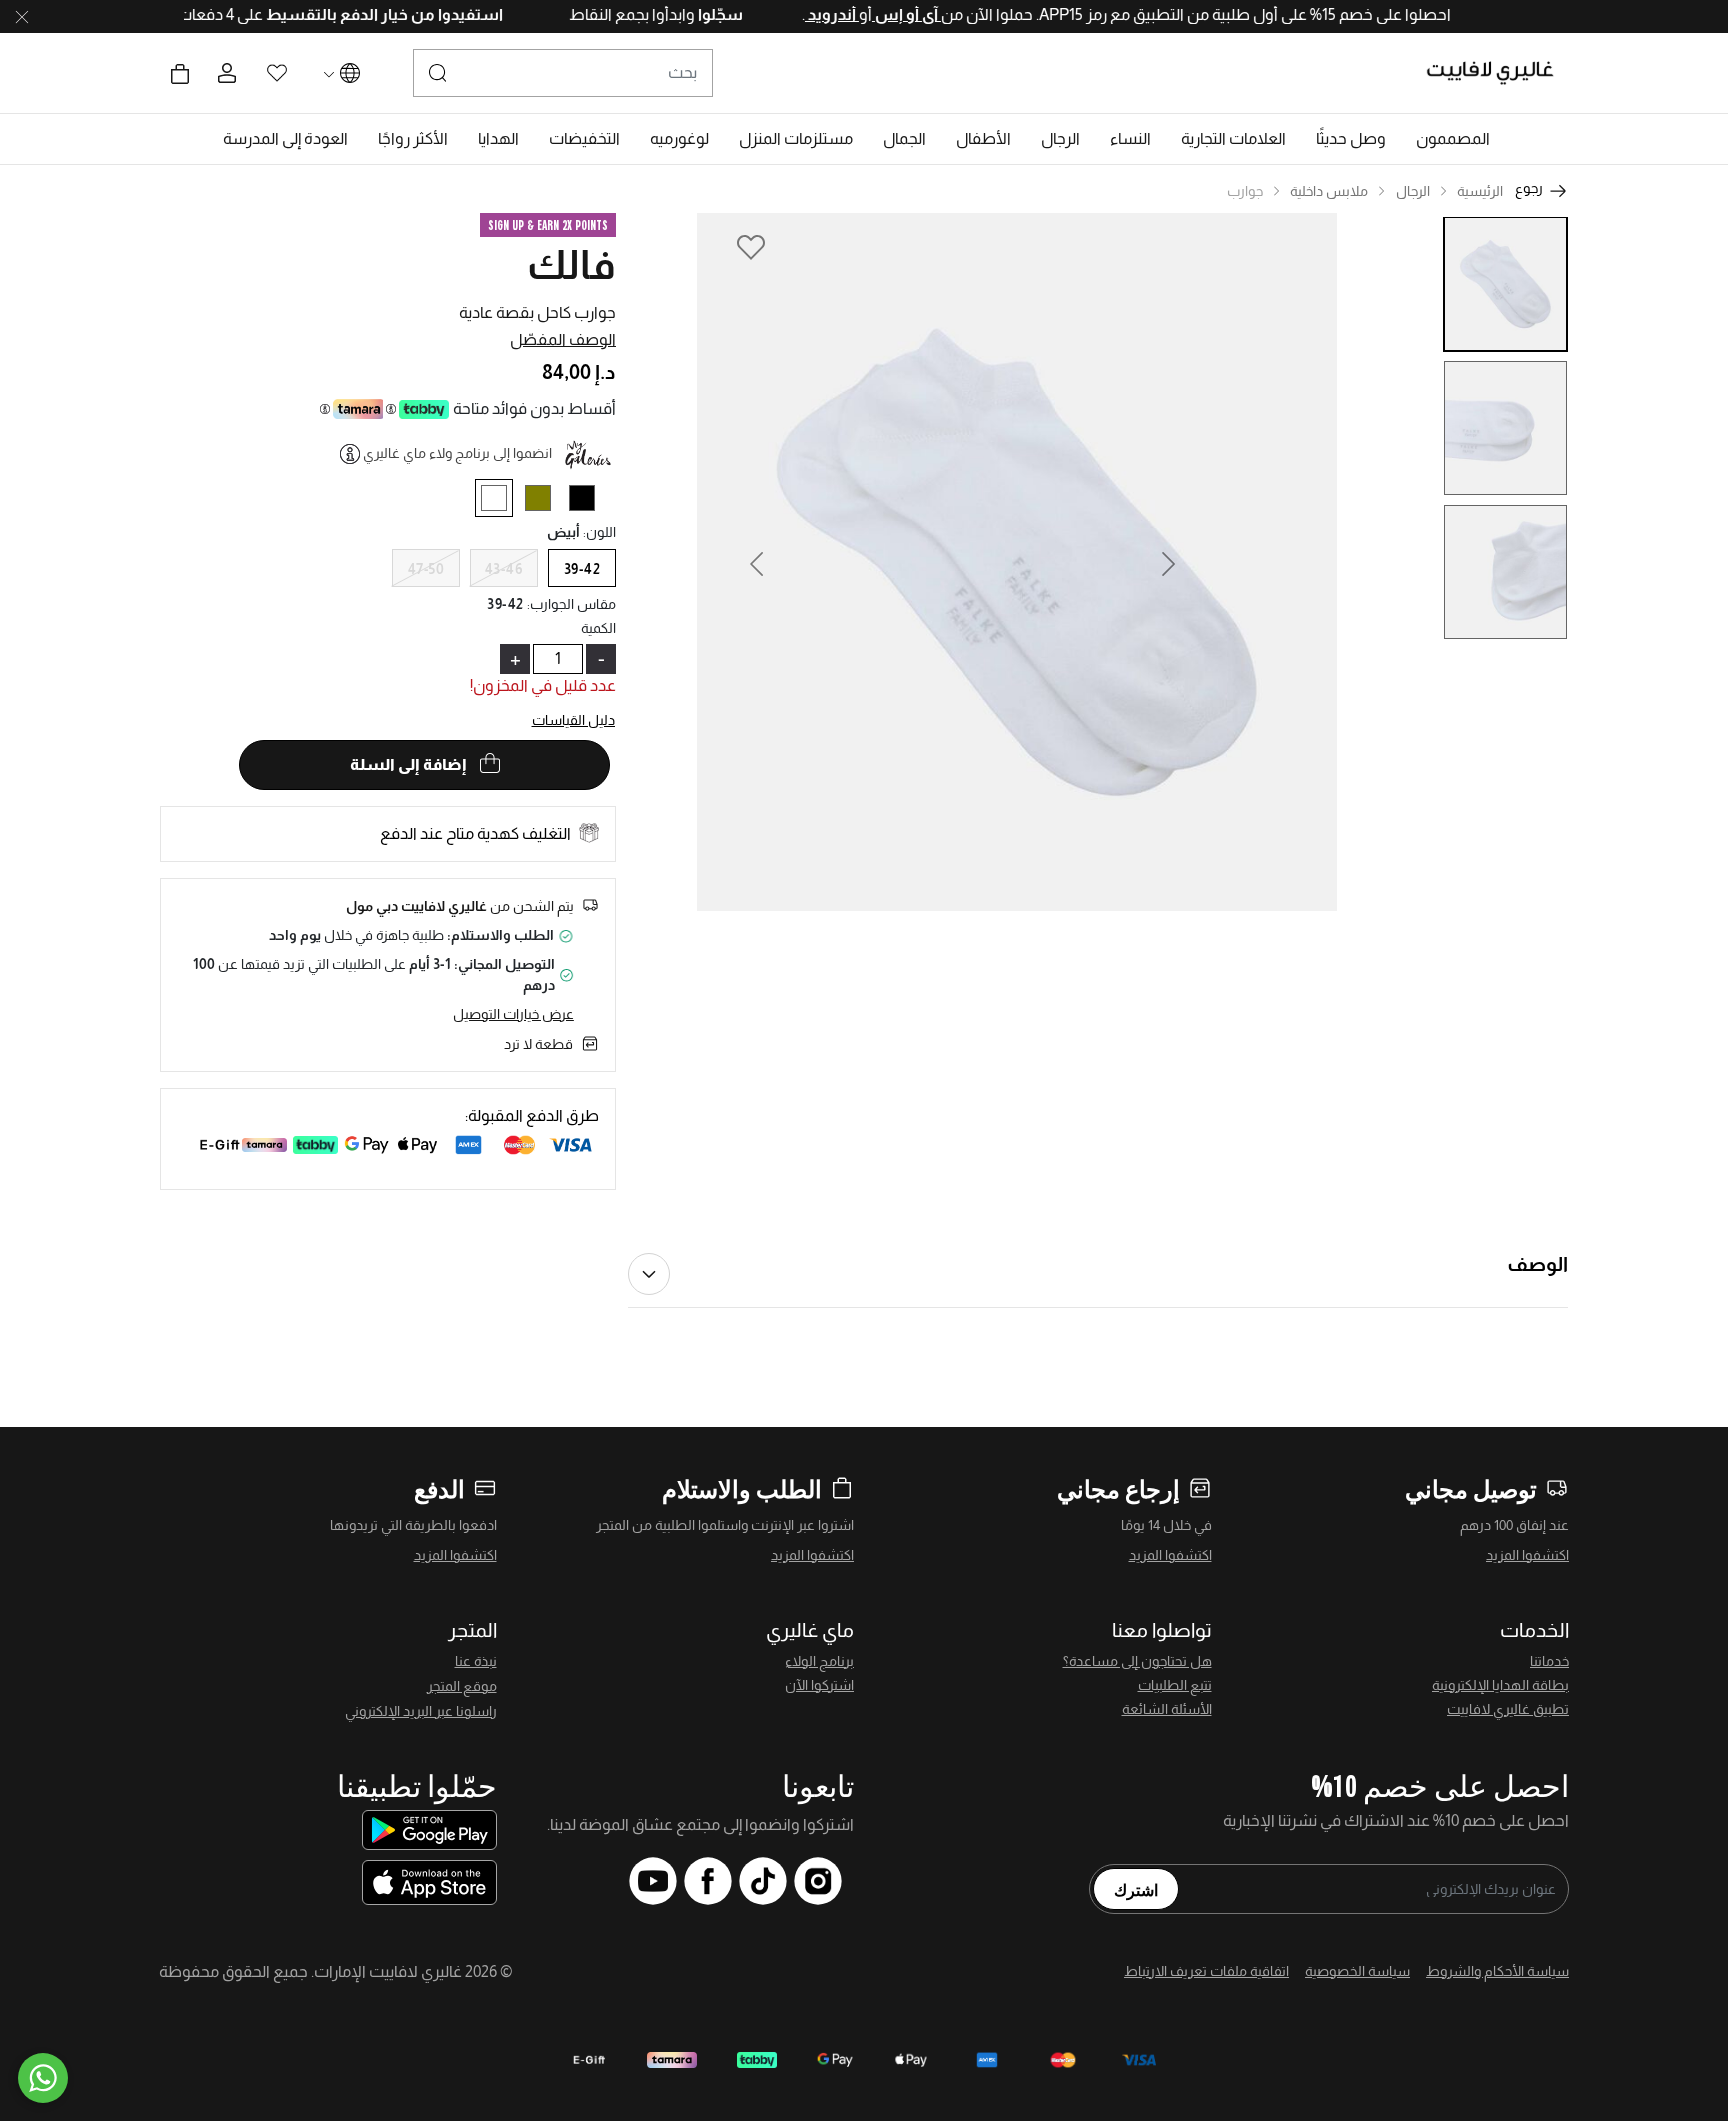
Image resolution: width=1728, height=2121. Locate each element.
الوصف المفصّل (563, 339)
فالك (571, 265)
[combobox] (563, 73)
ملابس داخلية (1329, 191)
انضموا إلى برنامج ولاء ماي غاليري (457, 453)
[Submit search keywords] (438, 73)
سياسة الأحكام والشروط (1497, 1971)
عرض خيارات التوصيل (513, 1014)
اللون (599, 532)
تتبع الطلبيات (1175, 1685)
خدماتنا (1549, 1661)
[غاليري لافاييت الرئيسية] (1498, 73)
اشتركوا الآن (819, 1685)
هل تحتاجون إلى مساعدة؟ (1137, 1661)
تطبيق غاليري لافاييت (1508, 1709)
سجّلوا (679, 14)
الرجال (1413, 191)
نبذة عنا (476, 1661)
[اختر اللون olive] (545, 501)
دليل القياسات (574, 720)
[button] (1453, 139)
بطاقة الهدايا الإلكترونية (1500, 1685)
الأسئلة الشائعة (1167, 1709)
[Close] (22, 17)
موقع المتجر (462, 1686)
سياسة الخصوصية (1357, 1971)
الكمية (598, 628)
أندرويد (792, 14)
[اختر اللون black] (589, 501)
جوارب (1245, 191)
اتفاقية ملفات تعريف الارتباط (1206, 1971)
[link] (1233, 139)
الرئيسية (1480, 191)
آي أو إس (866, 14)
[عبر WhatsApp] (43, 2078)
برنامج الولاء (819, 1661)
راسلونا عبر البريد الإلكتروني (421, 1711)
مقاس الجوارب (572, 604)
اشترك (1136, 1889)
